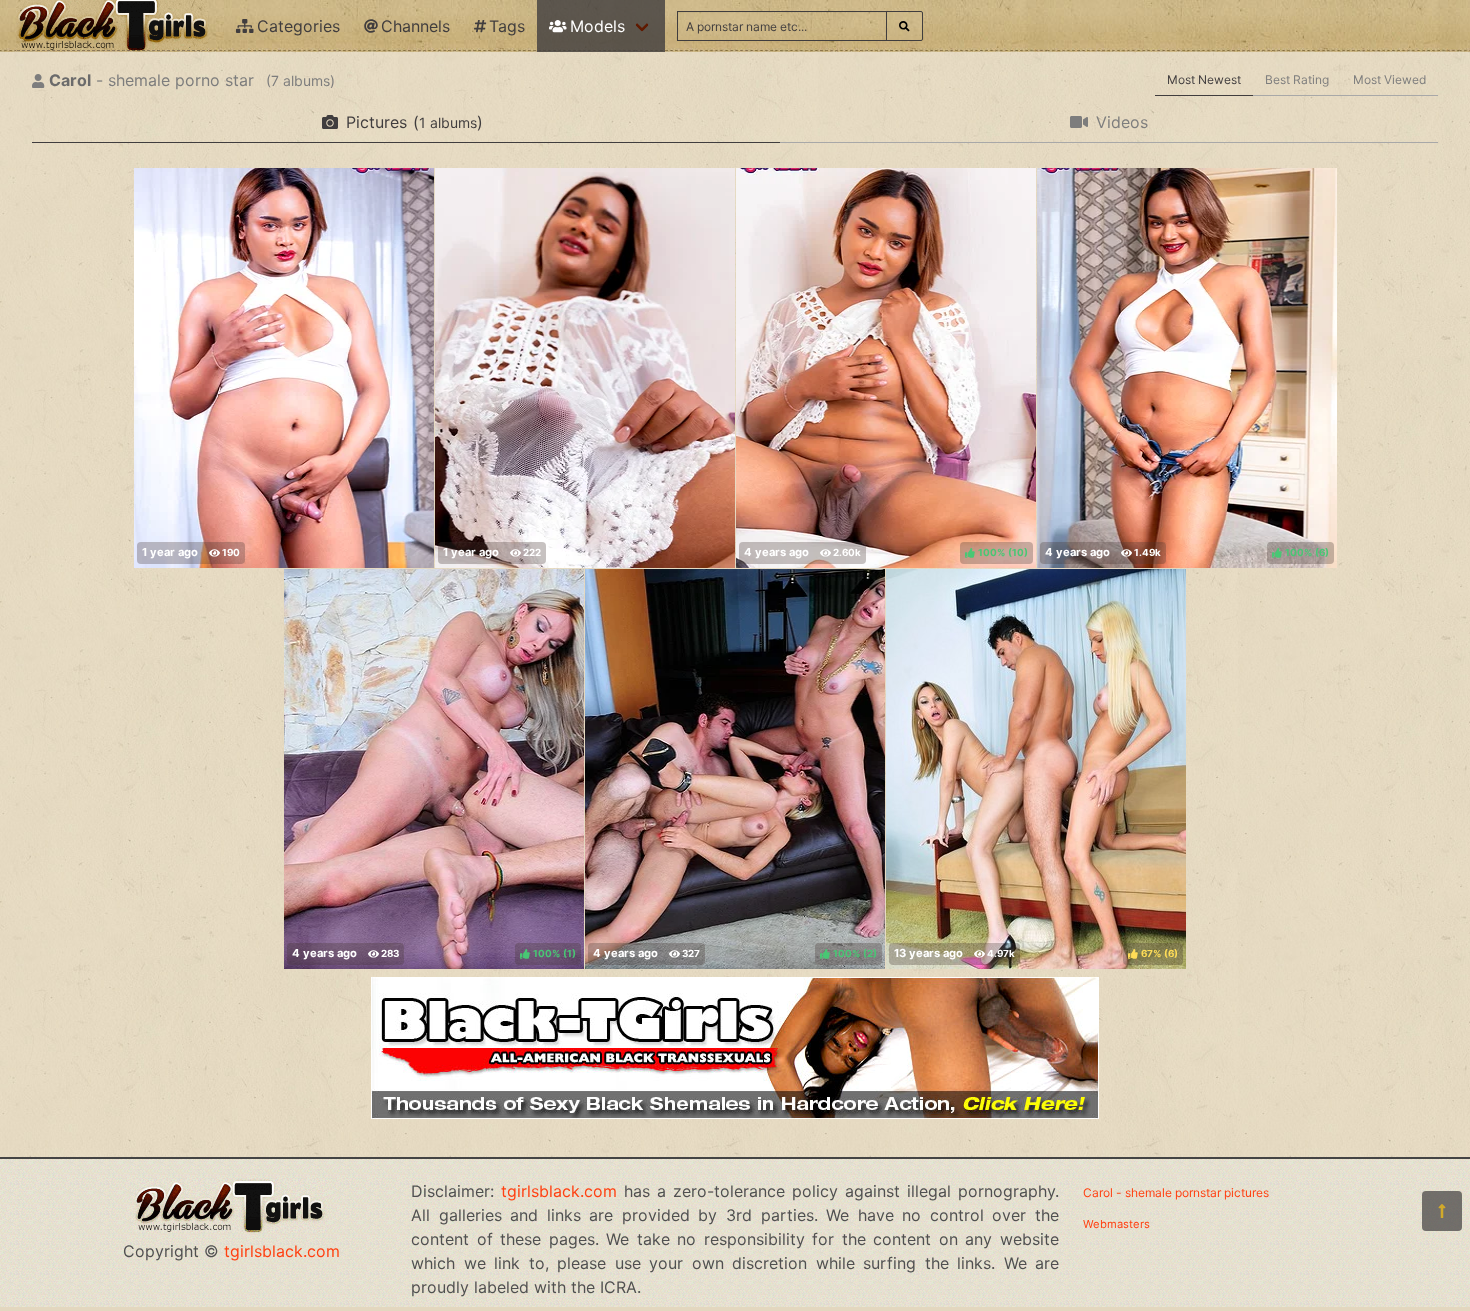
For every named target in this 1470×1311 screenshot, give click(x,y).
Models (597, 26)
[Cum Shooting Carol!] (585, 368)
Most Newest (1204, 79)
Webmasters (1116, 1224)
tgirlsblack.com (282, 1251)
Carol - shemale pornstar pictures (1176, 1192)
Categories (298, 26)
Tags (507, 26)
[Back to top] (1442, 1211)
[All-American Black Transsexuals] (735, 1113)
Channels (415, 26)
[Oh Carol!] (284, 368)
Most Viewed (1389, 79)
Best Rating (1297, 79)
